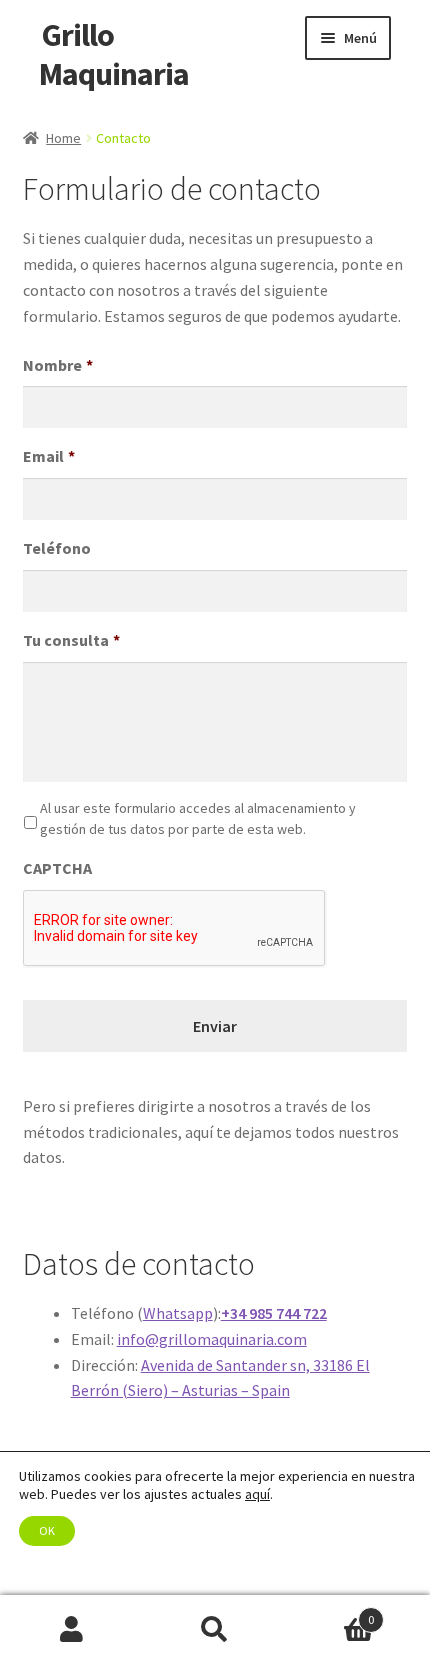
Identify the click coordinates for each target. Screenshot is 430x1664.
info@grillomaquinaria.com (212, 1339)
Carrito (331, 1612)
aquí (257, 1494)
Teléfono (57, 548)
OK (47, 1530)
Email (49, 456)
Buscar (214, 1630)
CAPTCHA (57, 868)
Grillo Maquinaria (114, 54)
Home (63, 138)
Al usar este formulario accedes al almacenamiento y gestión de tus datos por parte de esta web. (198, 818)
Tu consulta (71, 640)
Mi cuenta (71, 1630)
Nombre (58, 365)
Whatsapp (178, 1313)
